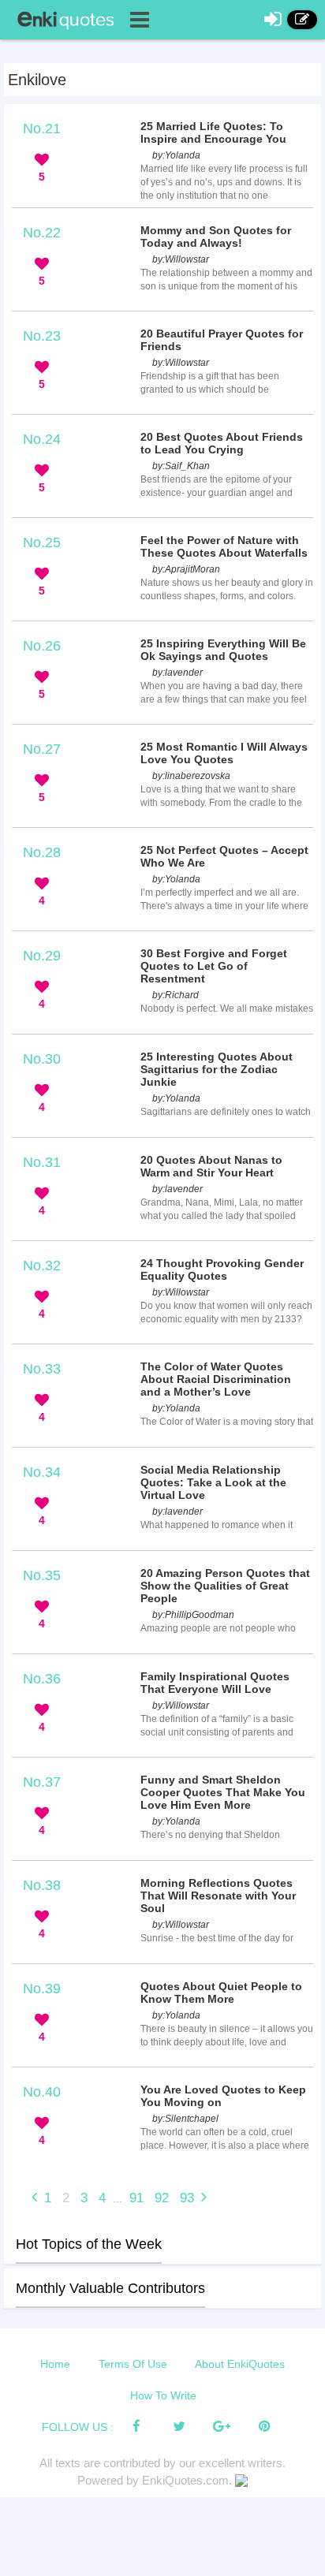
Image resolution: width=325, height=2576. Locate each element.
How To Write (163, 2395)
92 (162, 2198)
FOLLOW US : (78, 2427)
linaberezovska (198, 776)
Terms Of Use (133, 2364)
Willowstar (187, 259)
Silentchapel (192, 2119)
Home (55, 2364)
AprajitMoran (192, 569)
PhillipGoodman (200, 1615)
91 (136, 2198)
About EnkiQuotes (240, 2364)
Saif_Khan (187, 466)
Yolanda (183, 155)
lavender (184, 673)
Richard (182, 995)
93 (187, 2198)
